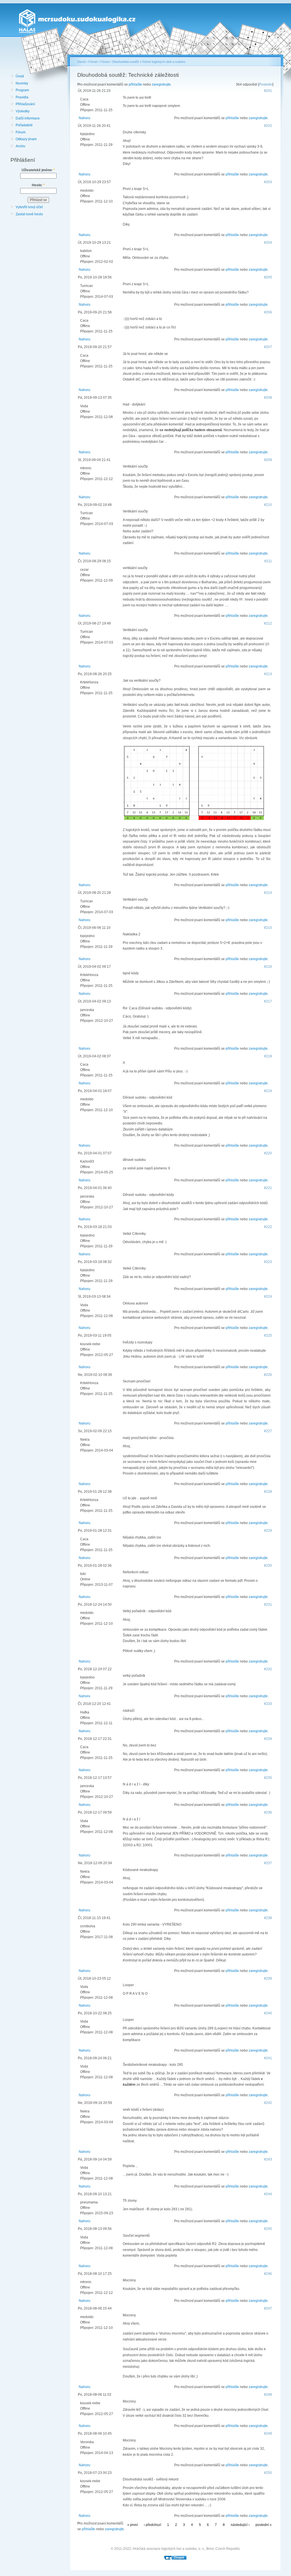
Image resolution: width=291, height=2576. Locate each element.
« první (133, 2525)
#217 (268, 1001)
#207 (268, 347)
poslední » (264, 2525)
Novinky (22, 83)
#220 (268, 1153)
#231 (268, 1605)
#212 (268, 623)
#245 (268, 2229)
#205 (268, 277)
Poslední (266, 84)
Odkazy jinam (26, 139)
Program (22, 90)
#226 (268, 1375)
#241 (268, 2058)
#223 (268, 1262)
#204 (268, 243)
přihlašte (135, 84)
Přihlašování (25, 104)
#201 (268, 91)
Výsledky (23, 111)
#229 (268, 1531)
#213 (268, 674)
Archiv (20, 146)
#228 (268, 1492)
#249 (268, 2434)
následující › (240, 2525)
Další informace (28, 118)
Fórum (21, 132)
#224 (268, 1297)
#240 (268, 2013)
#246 (268, 2274)
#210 (268, 505)
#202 (268, 126)
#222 (268, 1227)
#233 (268, 1704)
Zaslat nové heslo (29, 214)
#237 (268, 1863)
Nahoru (85, 118)
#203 (268, 182)
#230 (268, 1566)
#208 (268, 398)
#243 (268, 2159)
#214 (268, 893)
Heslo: (38, 185)
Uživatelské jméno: (38, 170)
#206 (268, 312)
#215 (268, 928)
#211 (268, 561)
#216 (268, 967)
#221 (268, 1188)
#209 (268, 460)
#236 (268, 1812)
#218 (268, 1056)
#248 (268, 2395)
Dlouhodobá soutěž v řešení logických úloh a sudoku (149, 62)
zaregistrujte (161, 84)
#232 (268, 1669)
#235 (268, 1778)
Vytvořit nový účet (29, 207)
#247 (268, 2308)
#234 (268, 1739)
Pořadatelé (24, 125)
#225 (268, 1335)
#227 (268, 1431)
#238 (268, 1918)
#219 (268, 1091)
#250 (268, 2473)
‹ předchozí (152, 2525)
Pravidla (22, 97)
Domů (81, 62)
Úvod (20, 76)
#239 (268, 1978)
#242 (268, 2103)
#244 (268, 2194)
